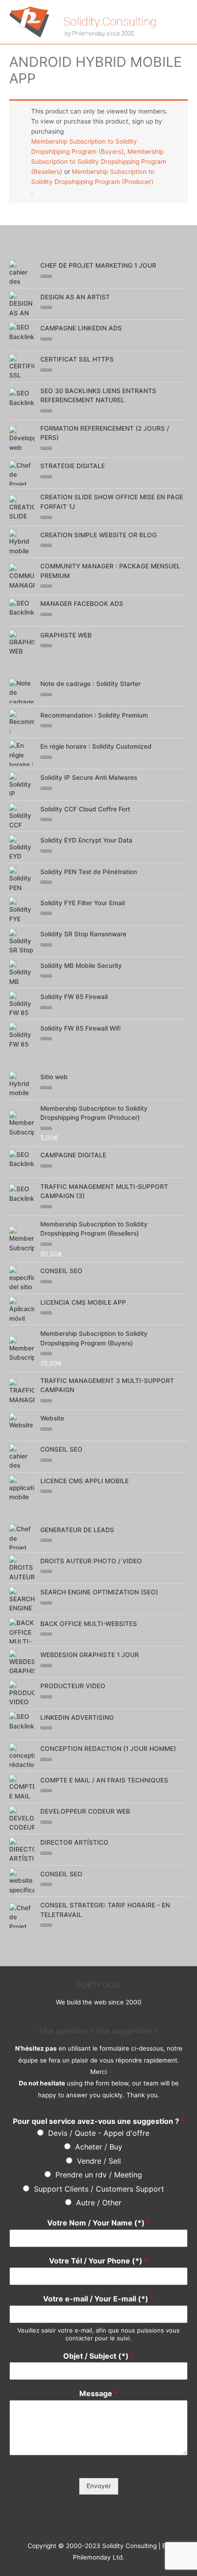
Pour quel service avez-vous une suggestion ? (99, 2121)
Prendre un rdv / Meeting (99, 2175)
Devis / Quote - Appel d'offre (99, 2133)
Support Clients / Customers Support (99, 2189)
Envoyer (99, 2486)
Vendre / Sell (99, 2161)
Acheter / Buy (99, 2147)
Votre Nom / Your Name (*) (99, 2223)
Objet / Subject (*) (99, 2356)
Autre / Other (99, 2203)
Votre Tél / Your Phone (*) (98, 2261)
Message (98, 2393)
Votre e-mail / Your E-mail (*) (98, 2299)
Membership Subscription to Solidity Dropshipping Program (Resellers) (99, 162)
